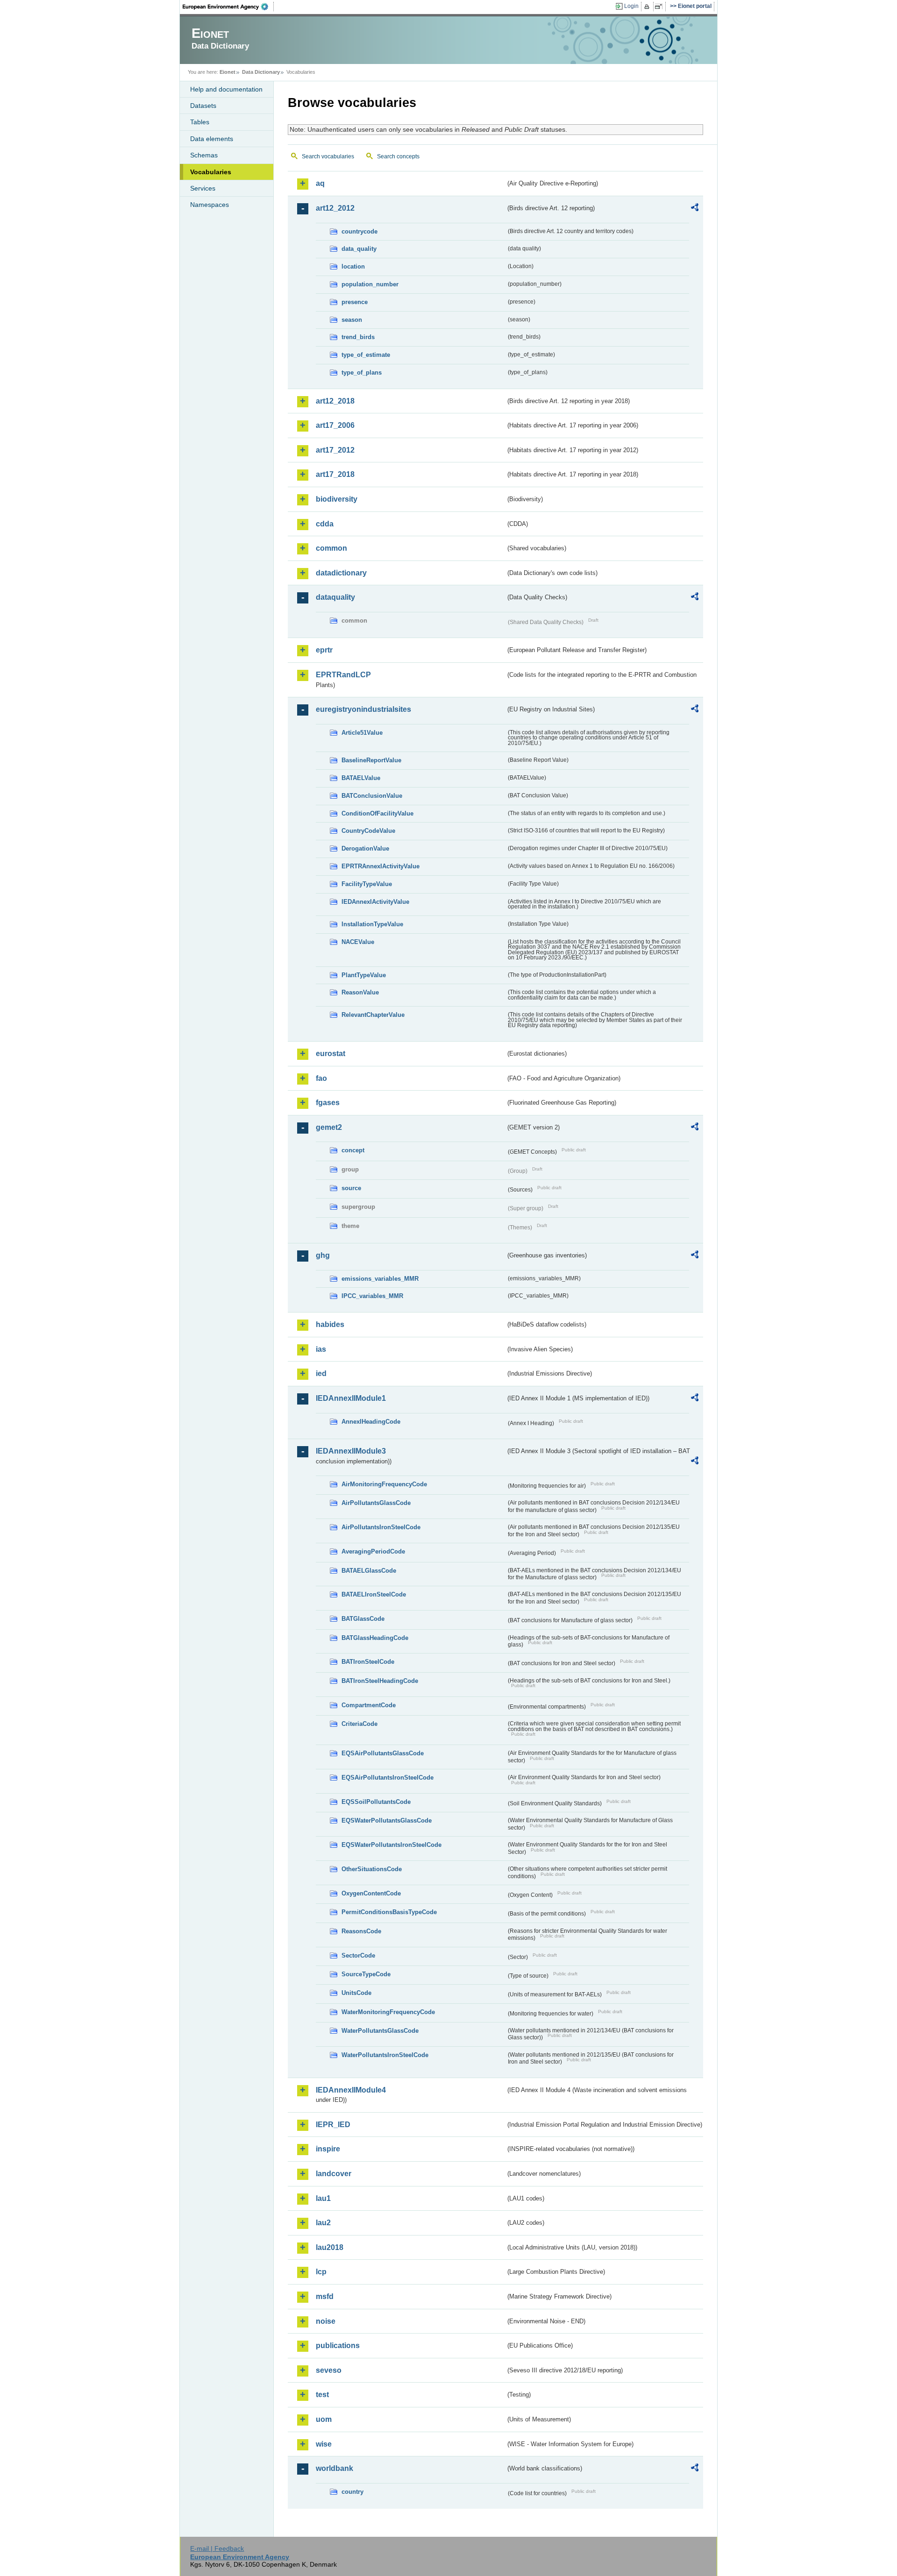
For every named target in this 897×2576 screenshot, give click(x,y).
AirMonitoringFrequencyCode (384, 1484)
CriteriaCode (360, 1724)
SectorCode (358, 1955)
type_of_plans (362, 373)
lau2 (323, 2223)
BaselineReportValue (371, 760)
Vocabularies (211, 172)
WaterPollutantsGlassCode (380, 2031)
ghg (323, 1255)
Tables (200, 122)
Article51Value (362, 733)
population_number (370, 284)
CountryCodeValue (368, 831)
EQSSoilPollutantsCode (376, 1802)
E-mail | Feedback (217, 2548)
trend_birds (358, 337)
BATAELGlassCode (369, 1571)
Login (631, 6)
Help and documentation (226, 89)
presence (355, 302)
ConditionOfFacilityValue (377, 813)
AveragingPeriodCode (373, 1551)
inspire (328, 2149)
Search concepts (398, 156)
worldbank (335, 2468)
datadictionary (341, 573)
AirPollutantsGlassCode (376, 1503)
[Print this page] (648, 7)
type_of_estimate (366, 355)
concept (353, 1150)
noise (326, 2321)
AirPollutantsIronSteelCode (381, 1527)
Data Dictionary (261, 72)
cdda (325, 524)
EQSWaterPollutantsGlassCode (387, 1820)
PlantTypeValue (364, 975)
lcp (321, 2272)
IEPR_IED (333, 2125)
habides (330, 1324)
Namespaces (210, 205)
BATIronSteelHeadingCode (380, 1681)
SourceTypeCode (366, 1974)
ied (321, 1373)
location (353, 266)
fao (321, 1078)
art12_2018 (335, 401)
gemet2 (329, 1127)
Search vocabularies (328, 156)
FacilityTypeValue (367, 884)
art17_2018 (335, 474)
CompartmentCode (369, 1705)
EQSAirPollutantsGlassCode (383, 1753)
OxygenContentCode (371, 1893)
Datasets (203, 106)
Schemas (204, 155)
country (352, 2492)
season (352, 320)
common (331, 548)
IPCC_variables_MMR (372, 1296)
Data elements (212, 139)
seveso (329, 2370)
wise (324, 2444)
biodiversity (337, 499)
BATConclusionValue (372, 796)
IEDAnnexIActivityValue (375, 902)
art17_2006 (335, 425)
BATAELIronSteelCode (374, 1594)
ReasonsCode (361, 1931)
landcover (334, 2174)
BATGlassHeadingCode (375, 1638)
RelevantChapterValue (373, 1015)
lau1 (323, 2198)
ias (321, 1349)
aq (320, 183)
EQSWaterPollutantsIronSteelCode (392, 1845)
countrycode (360, 231)
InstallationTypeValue (372, 924)
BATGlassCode (363, 1619)
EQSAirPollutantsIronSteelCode (388, 1778)
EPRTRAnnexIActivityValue (381, 866)
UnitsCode (356, 1993)
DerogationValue (365, 848)
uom (324, 2419)
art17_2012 (335, 450)
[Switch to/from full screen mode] (660, 7)
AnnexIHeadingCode (371, 1422)
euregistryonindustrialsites (363, 709)
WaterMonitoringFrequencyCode (388, 2012)
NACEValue (358, 942)
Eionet (228, 72)
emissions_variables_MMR (380, 1279)
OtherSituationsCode (372, 1869)
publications (338, 2345)
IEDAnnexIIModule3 (351, 1451)
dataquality (335, 597)
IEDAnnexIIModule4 (351, 2090)
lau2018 (330, 2247)
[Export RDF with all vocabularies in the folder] (695, 209)
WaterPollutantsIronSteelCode (385, 2055)
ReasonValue (360, 992)
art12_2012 (335, 208)
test (322, 2395)
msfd (325, 2296)
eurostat (331, 1054)
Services (203, 188)
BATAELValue (361, 778)
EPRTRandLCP (343, 675)
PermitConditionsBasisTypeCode (389, 1912)
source (351, 1188)
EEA (228, 7)
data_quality (359, 249)
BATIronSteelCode (368, 1662)
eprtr (324, 650)
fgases (328, 1103)
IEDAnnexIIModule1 (351, 1398)
